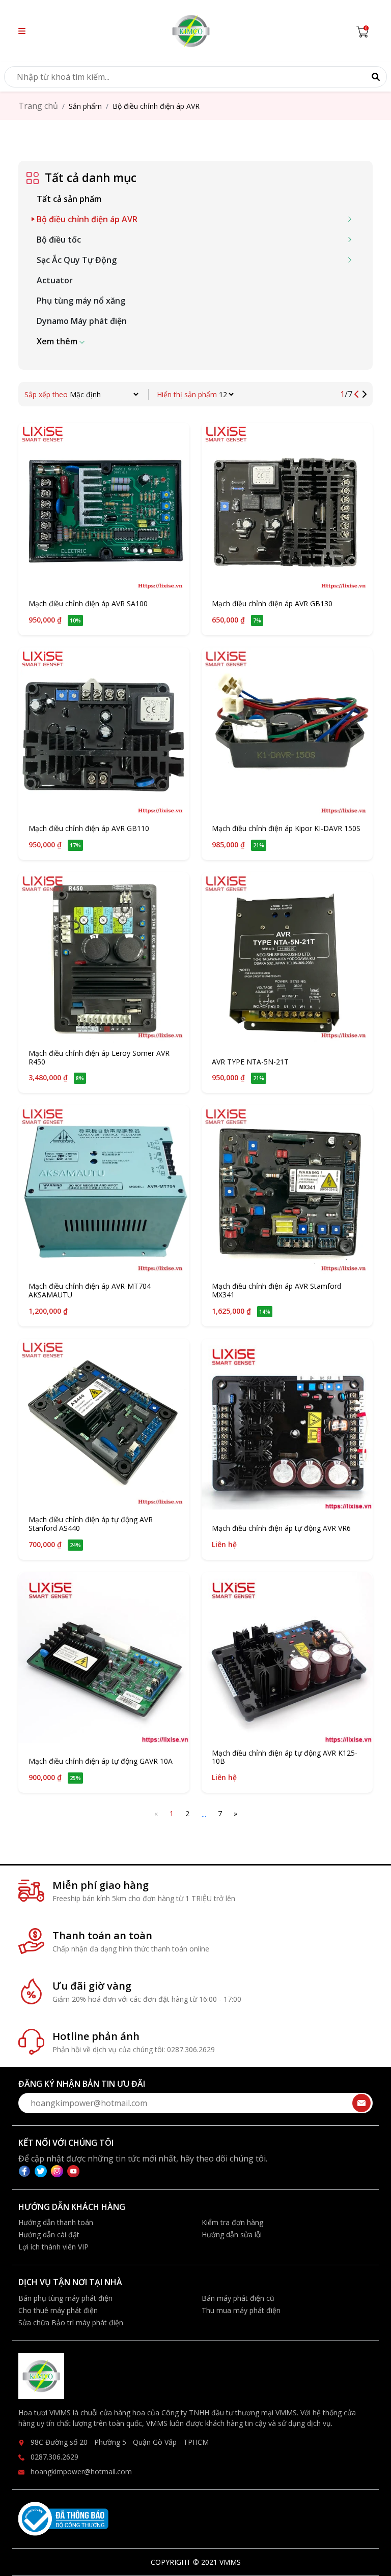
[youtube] (73, 2171)
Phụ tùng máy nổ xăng (81, 301)
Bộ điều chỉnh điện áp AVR (87, 219)
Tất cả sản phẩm (69, 199)
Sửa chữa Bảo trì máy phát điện (71, 2322)
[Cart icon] (365, 31)
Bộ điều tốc (59, 240)
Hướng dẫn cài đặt (49, 2234)
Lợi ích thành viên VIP (53, 2247)
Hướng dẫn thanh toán (56, 2222)
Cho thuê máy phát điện (58, 2310)
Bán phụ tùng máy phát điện (65, 2298)
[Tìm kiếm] (376, 77)
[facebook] (26, 2171)
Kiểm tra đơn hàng (232, 2222)
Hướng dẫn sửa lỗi (232, 2234)
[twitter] (43, 2171)
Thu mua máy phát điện (241, 2310)
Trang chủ (38, 106)
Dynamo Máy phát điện (82, 321)
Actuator (55, 280)
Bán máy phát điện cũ (238, 2298)
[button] (22, 31)
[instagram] (59, 2171)
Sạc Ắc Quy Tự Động (77, 260)
